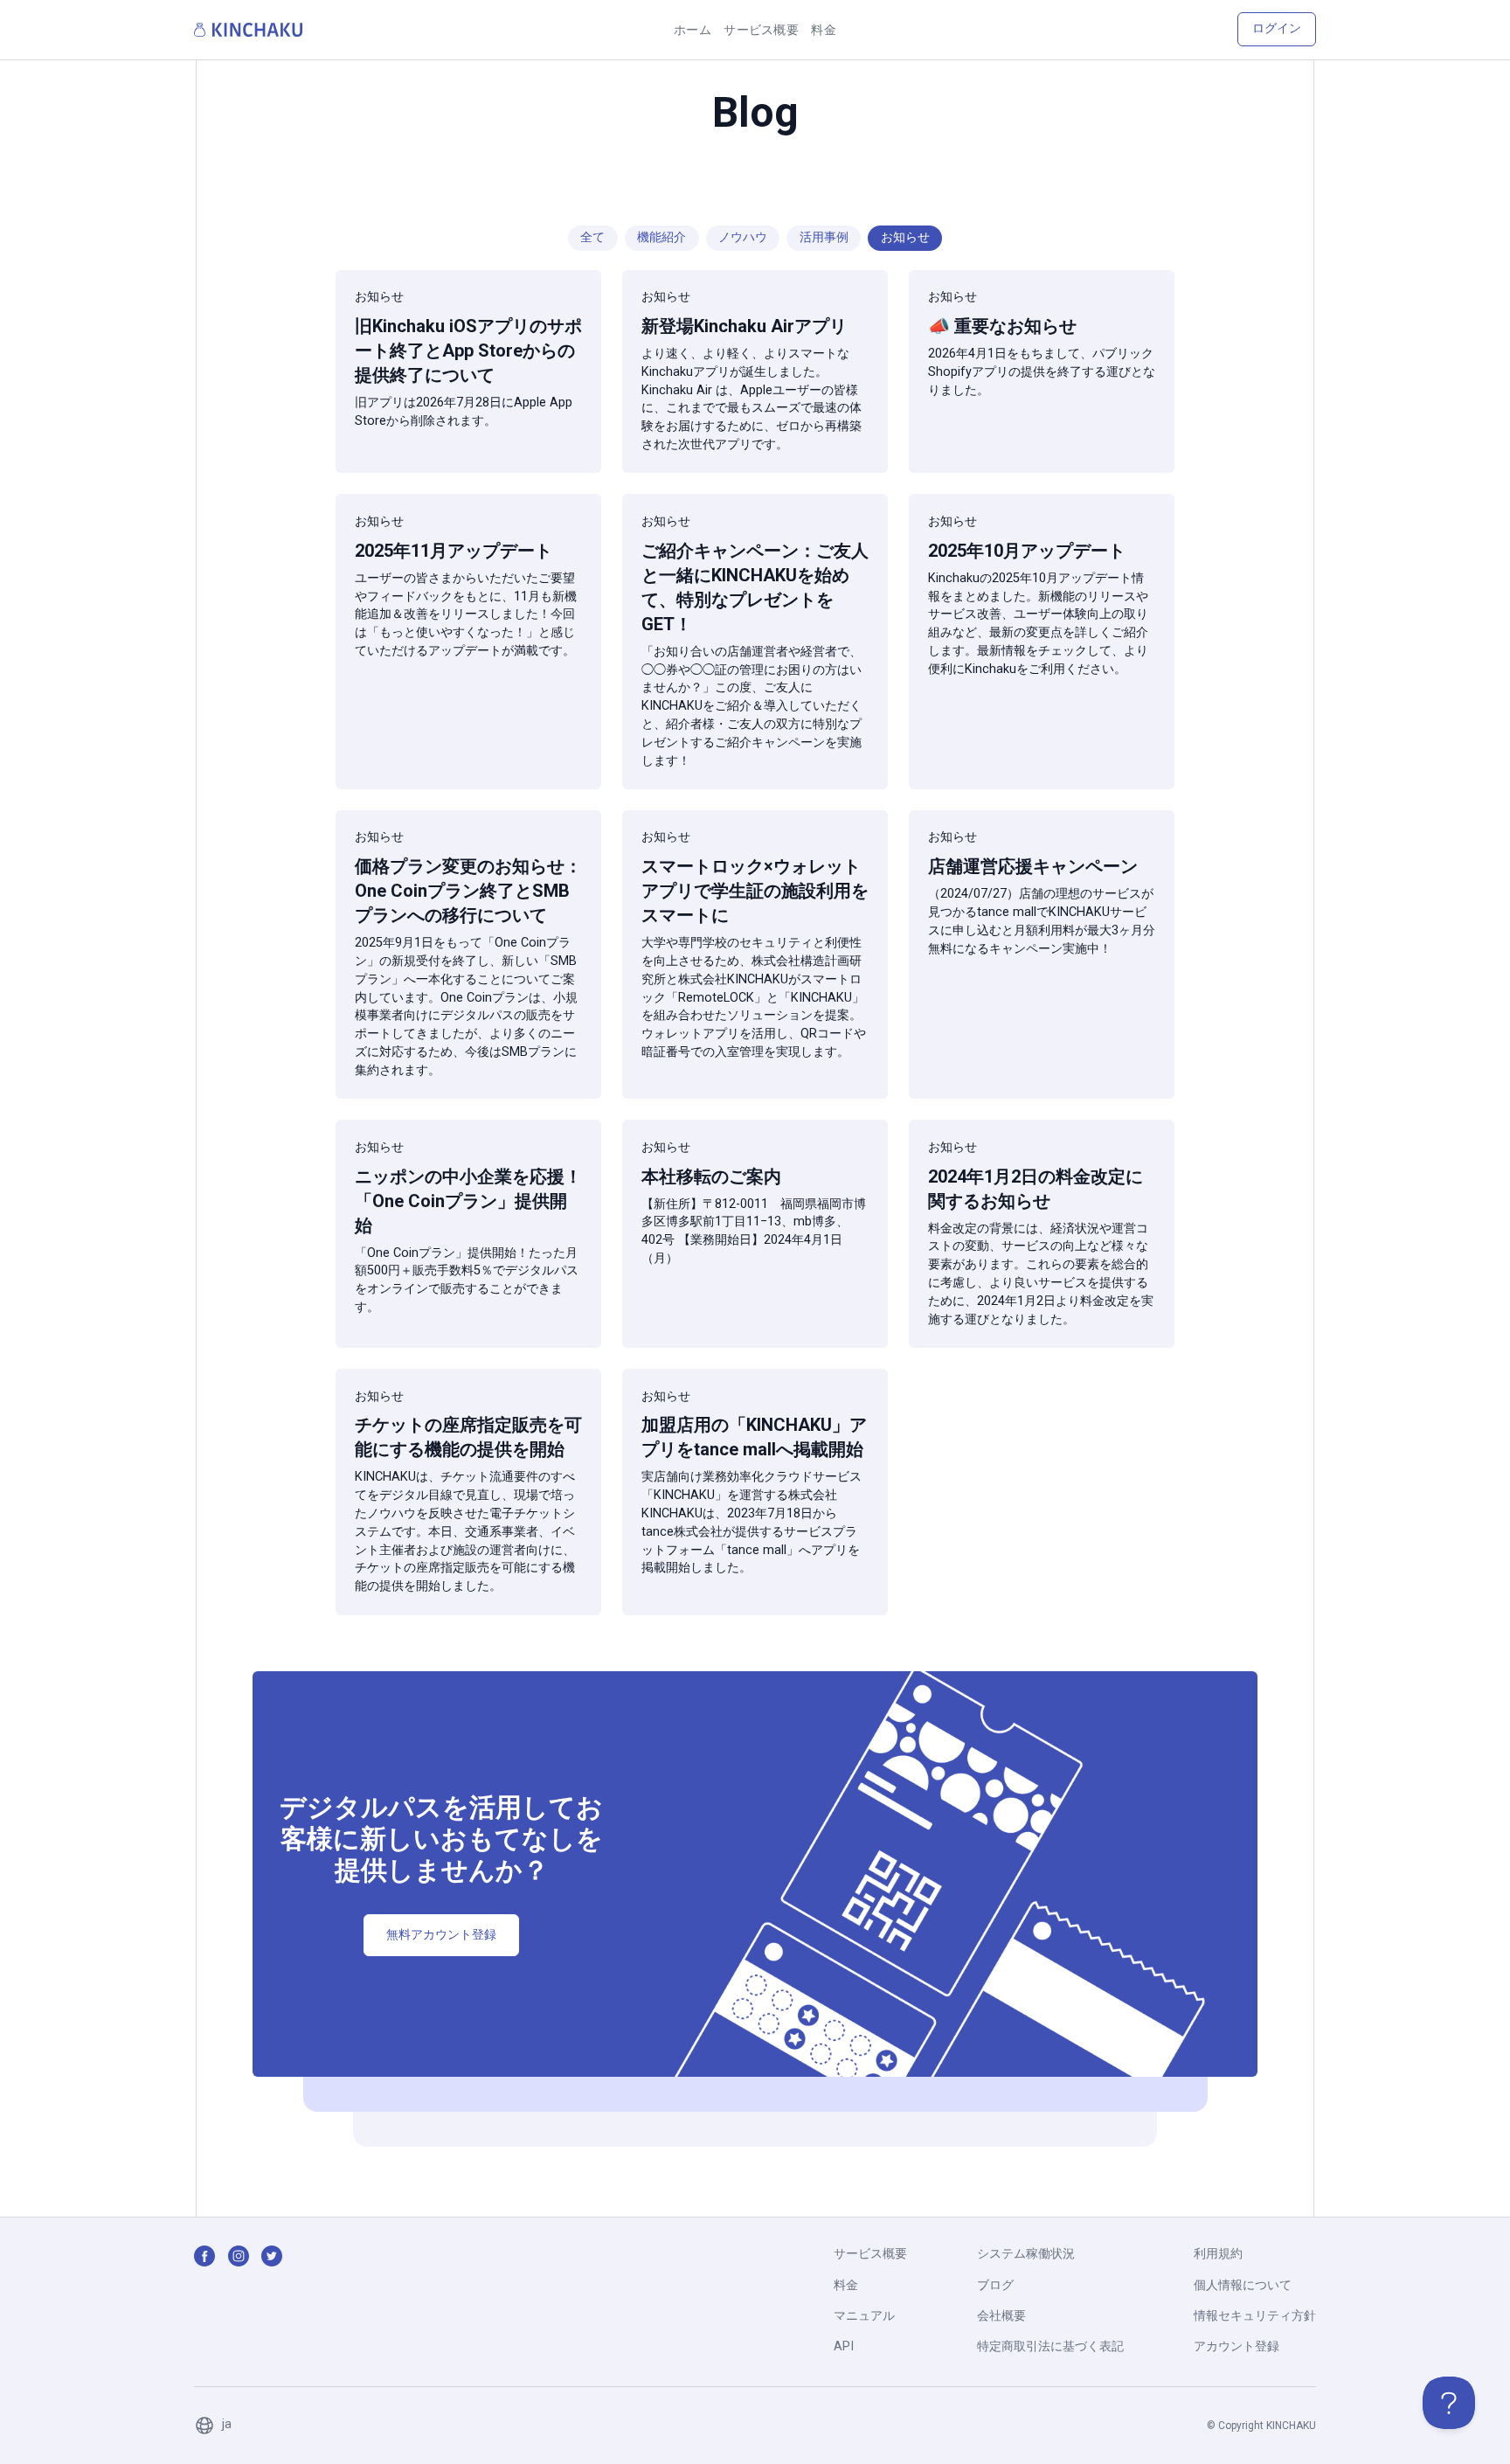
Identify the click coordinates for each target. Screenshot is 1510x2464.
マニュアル (864, 2316)
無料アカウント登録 (441, 1935)
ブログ (995, 2285)
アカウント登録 (1236, 2346)
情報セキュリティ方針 (1255, 2316)
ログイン (1277, 28)
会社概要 (1001, 2316)
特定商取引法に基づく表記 (1050, 2346)
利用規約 (1218, 2254)
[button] (213, 2426)
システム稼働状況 (1026, 2254)
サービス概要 (761, 30)
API (844, 2346)
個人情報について (1243, 2285)
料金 (824, 30)
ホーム (693, 30)
